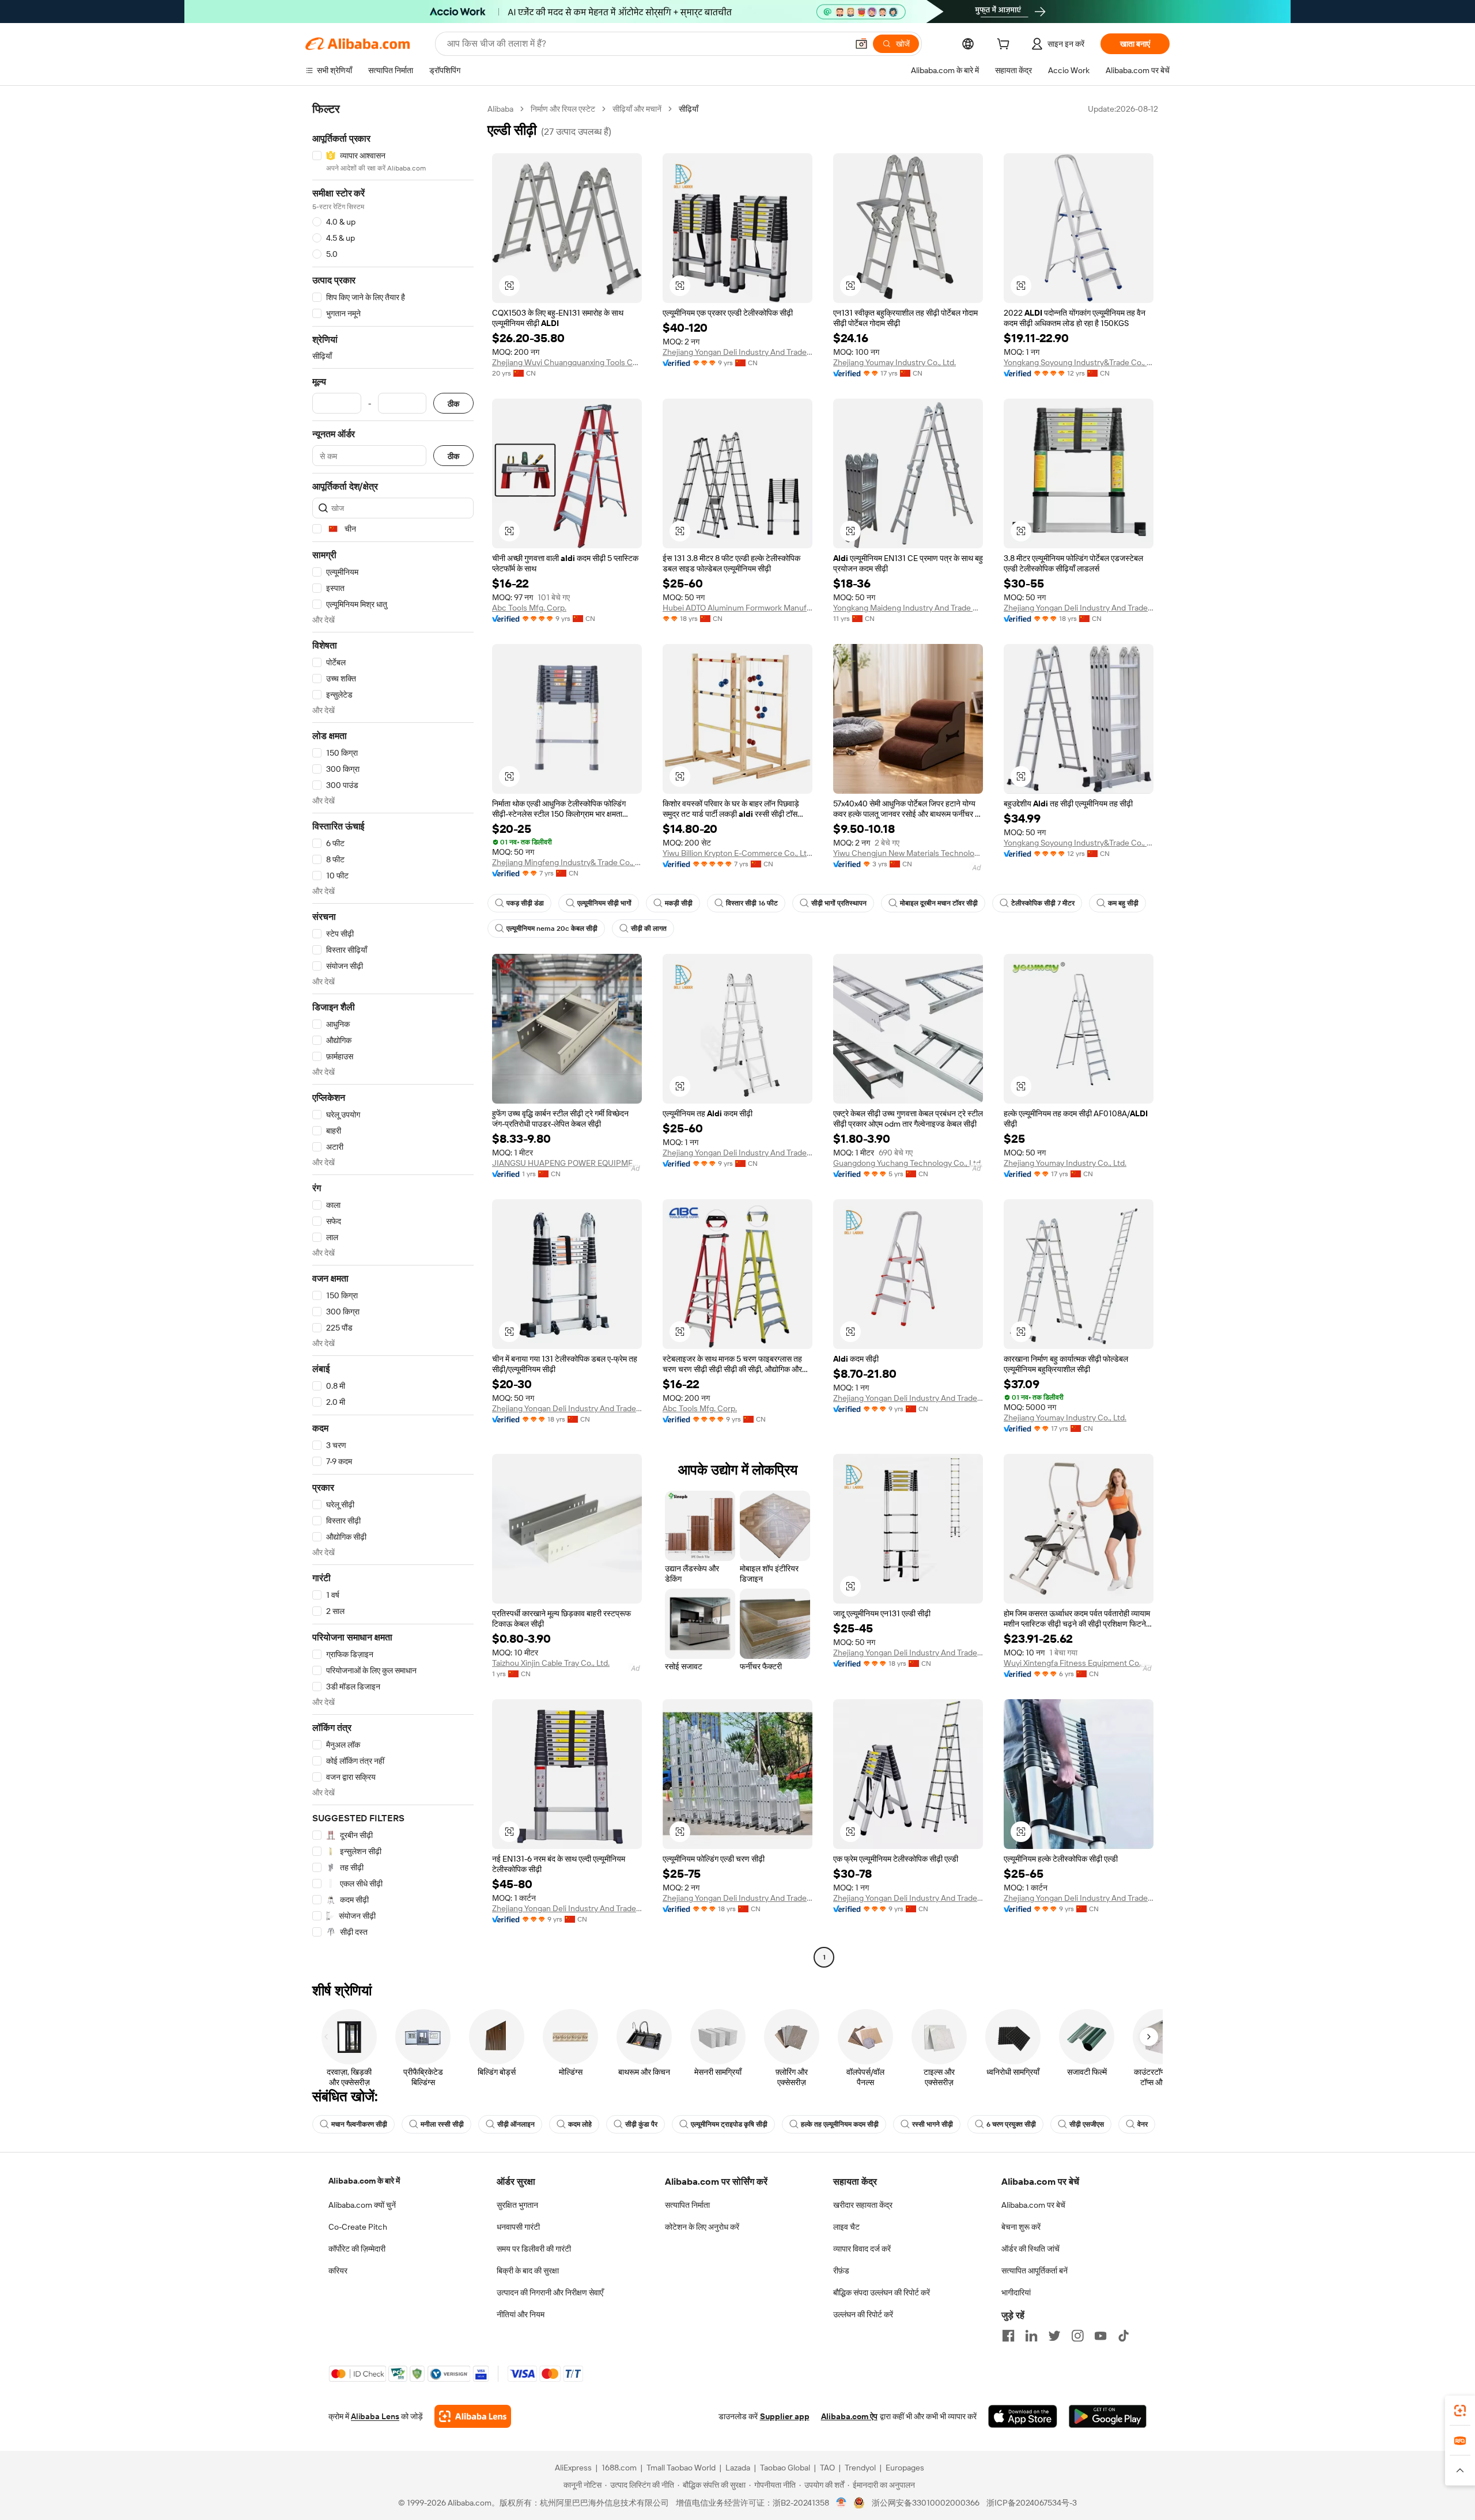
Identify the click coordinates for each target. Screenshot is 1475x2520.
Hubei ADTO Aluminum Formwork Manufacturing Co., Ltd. (737, 608)
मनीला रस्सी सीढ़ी (442, 2124)
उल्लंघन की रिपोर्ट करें (863, 2314)
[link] (1460, 2411)
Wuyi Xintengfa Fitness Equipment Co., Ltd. (1079, 1663)
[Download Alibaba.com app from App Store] (1023, 2416)
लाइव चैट (846, 2227)
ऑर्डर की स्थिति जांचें (1030, 2249)
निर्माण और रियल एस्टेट (563, 109)
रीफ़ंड (841, 2271)
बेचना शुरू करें (1021, 2227)
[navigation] (393, 1034)
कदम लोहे (580, 2124)
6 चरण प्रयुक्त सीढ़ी (1011, 2124)
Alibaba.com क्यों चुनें (362, 2205)
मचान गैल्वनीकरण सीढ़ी (359, 2124)
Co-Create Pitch (358, 2227)
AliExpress (573, 2468)
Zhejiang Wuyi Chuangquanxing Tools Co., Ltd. (567, 362)
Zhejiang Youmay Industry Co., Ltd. (895, 362)
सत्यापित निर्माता (687, 2205)
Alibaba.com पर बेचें (1033, 2205)
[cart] (1005, 46)
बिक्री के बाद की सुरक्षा (528, 2271)
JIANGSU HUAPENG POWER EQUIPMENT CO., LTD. (567, 1163)
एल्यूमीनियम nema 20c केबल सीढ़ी (552, 929)
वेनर (1143, 2124)
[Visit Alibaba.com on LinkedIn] (1031, 2336)
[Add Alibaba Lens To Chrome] (473, 2416)
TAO (827, 2468)
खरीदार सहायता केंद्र (863, 2205)
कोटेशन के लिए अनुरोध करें (702, 2227)
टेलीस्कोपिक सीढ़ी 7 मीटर (1043, 903)
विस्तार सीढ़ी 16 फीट (752, 903)
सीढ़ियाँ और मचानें (637, 109)
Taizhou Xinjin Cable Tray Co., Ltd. (551, 1663)
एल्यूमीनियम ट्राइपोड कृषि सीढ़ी (729, 2124)
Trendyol (860, 2468)
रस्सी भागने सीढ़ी (933, 2124)
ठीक (453, 403)
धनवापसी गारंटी (518, 2227)
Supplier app (785, 2416)
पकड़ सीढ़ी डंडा (525, 903)
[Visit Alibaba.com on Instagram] (1077, 2336)
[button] (861, 44)
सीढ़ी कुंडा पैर (641, 2124)
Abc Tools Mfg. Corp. (529, 608)
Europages (905, 2468)
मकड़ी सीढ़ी (679, 903)
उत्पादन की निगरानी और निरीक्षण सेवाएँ (550, 2292)
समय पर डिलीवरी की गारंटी (534, 2249)
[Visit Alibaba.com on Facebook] (1008, 2336)
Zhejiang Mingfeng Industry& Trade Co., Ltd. (567, 862)
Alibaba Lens (375, 2416)
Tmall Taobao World (681, 2468)
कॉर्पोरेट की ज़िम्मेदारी (357, 2249)
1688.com (619, 2468)
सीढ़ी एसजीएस (1087, 2124)
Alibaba (500, 109)
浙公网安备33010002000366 (926, 2503)
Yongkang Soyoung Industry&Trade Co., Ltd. (1079, 362)
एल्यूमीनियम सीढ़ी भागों (604, 903)
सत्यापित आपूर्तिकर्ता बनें (1035, 2271)
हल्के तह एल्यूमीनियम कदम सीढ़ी (840, 2124)
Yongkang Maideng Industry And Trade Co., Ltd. (908, 608)
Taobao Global (785, 2468)
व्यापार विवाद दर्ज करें (862, 2249)
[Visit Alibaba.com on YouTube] (1100, 2336)
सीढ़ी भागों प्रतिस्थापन (839, 903)
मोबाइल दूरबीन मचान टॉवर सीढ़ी (939, 903)
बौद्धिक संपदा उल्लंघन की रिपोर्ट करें (882, 2292)
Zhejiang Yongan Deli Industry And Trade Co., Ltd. (737, 352)
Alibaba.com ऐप (849, 2416)
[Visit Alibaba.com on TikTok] (1124, 2336)
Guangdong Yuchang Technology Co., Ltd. (908, 1163)
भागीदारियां (1016, 2292)
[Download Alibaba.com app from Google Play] (1108, 2416)
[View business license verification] (841, 2503)
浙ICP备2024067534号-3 (1032, 2503)
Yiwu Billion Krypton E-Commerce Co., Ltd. (737, 853)
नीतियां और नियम (521, 2314)
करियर (338, 2271)
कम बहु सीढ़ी (1123, 903)
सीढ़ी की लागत (649, 929)
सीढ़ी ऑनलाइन (516, 2124)
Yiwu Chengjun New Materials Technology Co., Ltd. (908, 853)
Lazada (738, 2468)
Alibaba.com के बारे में (364, 2181)
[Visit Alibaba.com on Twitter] (1054, 2336)
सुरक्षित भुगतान (517, 2205)
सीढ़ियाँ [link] (689, 109)
